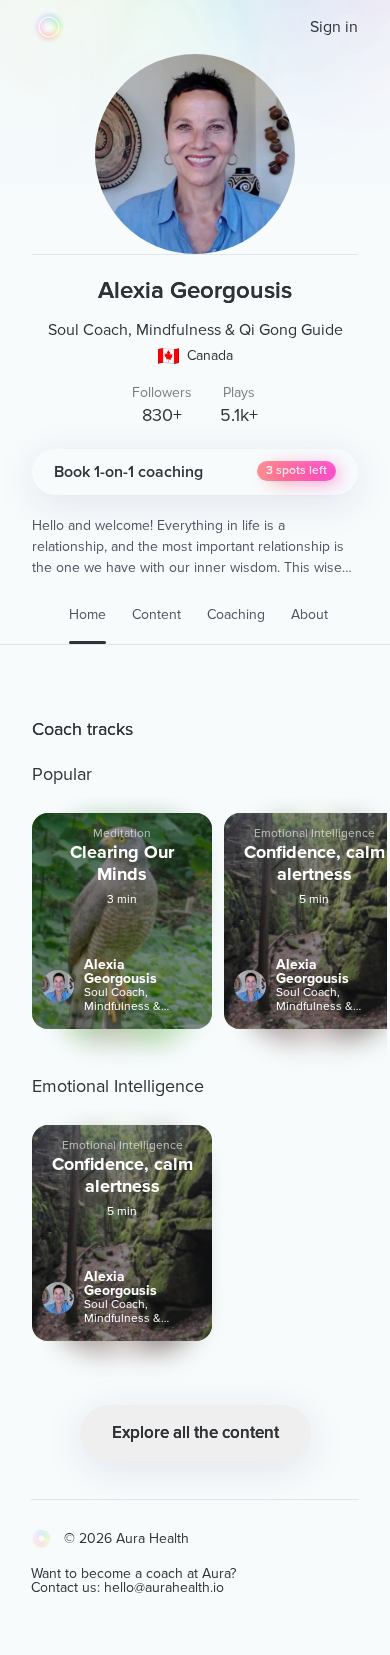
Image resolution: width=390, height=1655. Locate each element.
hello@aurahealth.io (164, 1587)
